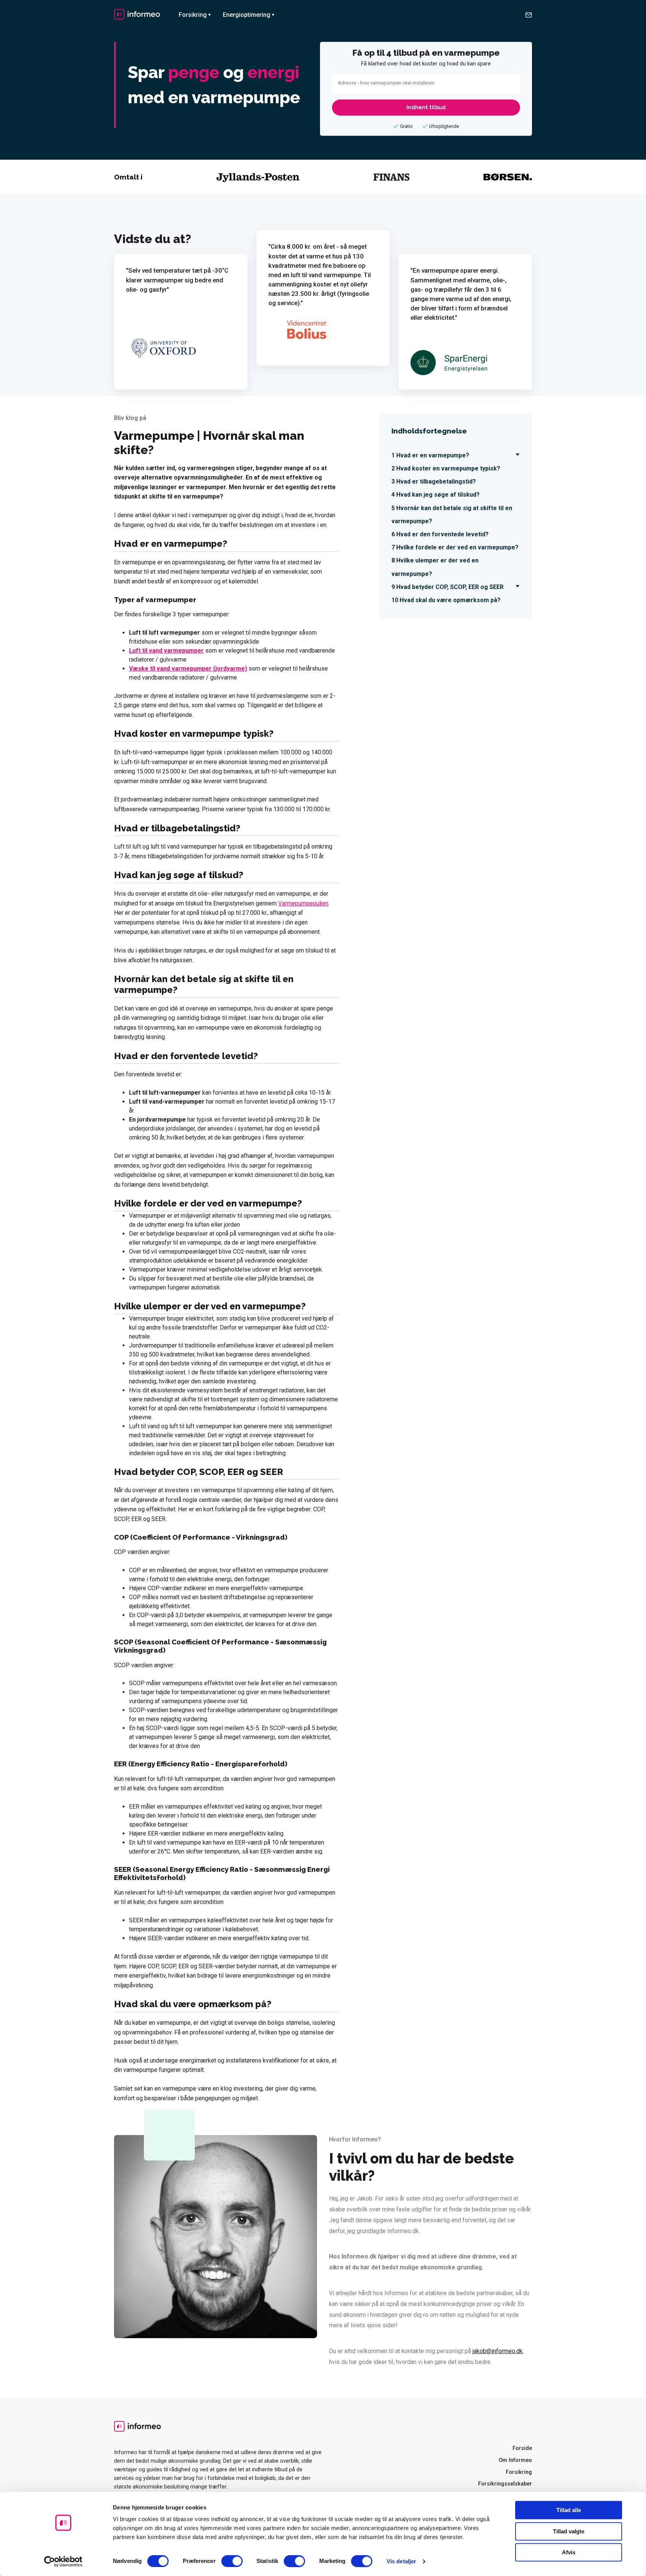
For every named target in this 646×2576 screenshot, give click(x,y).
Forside (522, 2448)
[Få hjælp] (529, 15)
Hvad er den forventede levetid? (442, 534)
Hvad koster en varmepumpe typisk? (448, 468)
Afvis (569, 2552)
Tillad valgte (569, 2531)
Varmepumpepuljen (303, 903)
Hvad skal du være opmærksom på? (450, 600)
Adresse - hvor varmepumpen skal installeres (386, 83)
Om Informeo (515, 2460)
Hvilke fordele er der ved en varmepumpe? (457, 547)
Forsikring (193, 15)
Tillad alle (569, 2510)
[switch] (232, 2561)
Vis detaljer (401, 2561)
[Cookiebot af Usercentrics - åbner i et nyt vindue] (63, 2561)
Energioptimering (247, 15)
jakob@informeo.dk (498, 2351)
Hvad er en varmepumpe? (433, 455)
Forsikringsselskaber (505, 2484)
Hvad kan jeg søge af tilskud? (438, 495)
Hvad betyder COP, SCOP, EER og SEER (450, 587)
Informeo (137, 14)
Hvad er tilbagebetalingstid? (436, 482)
